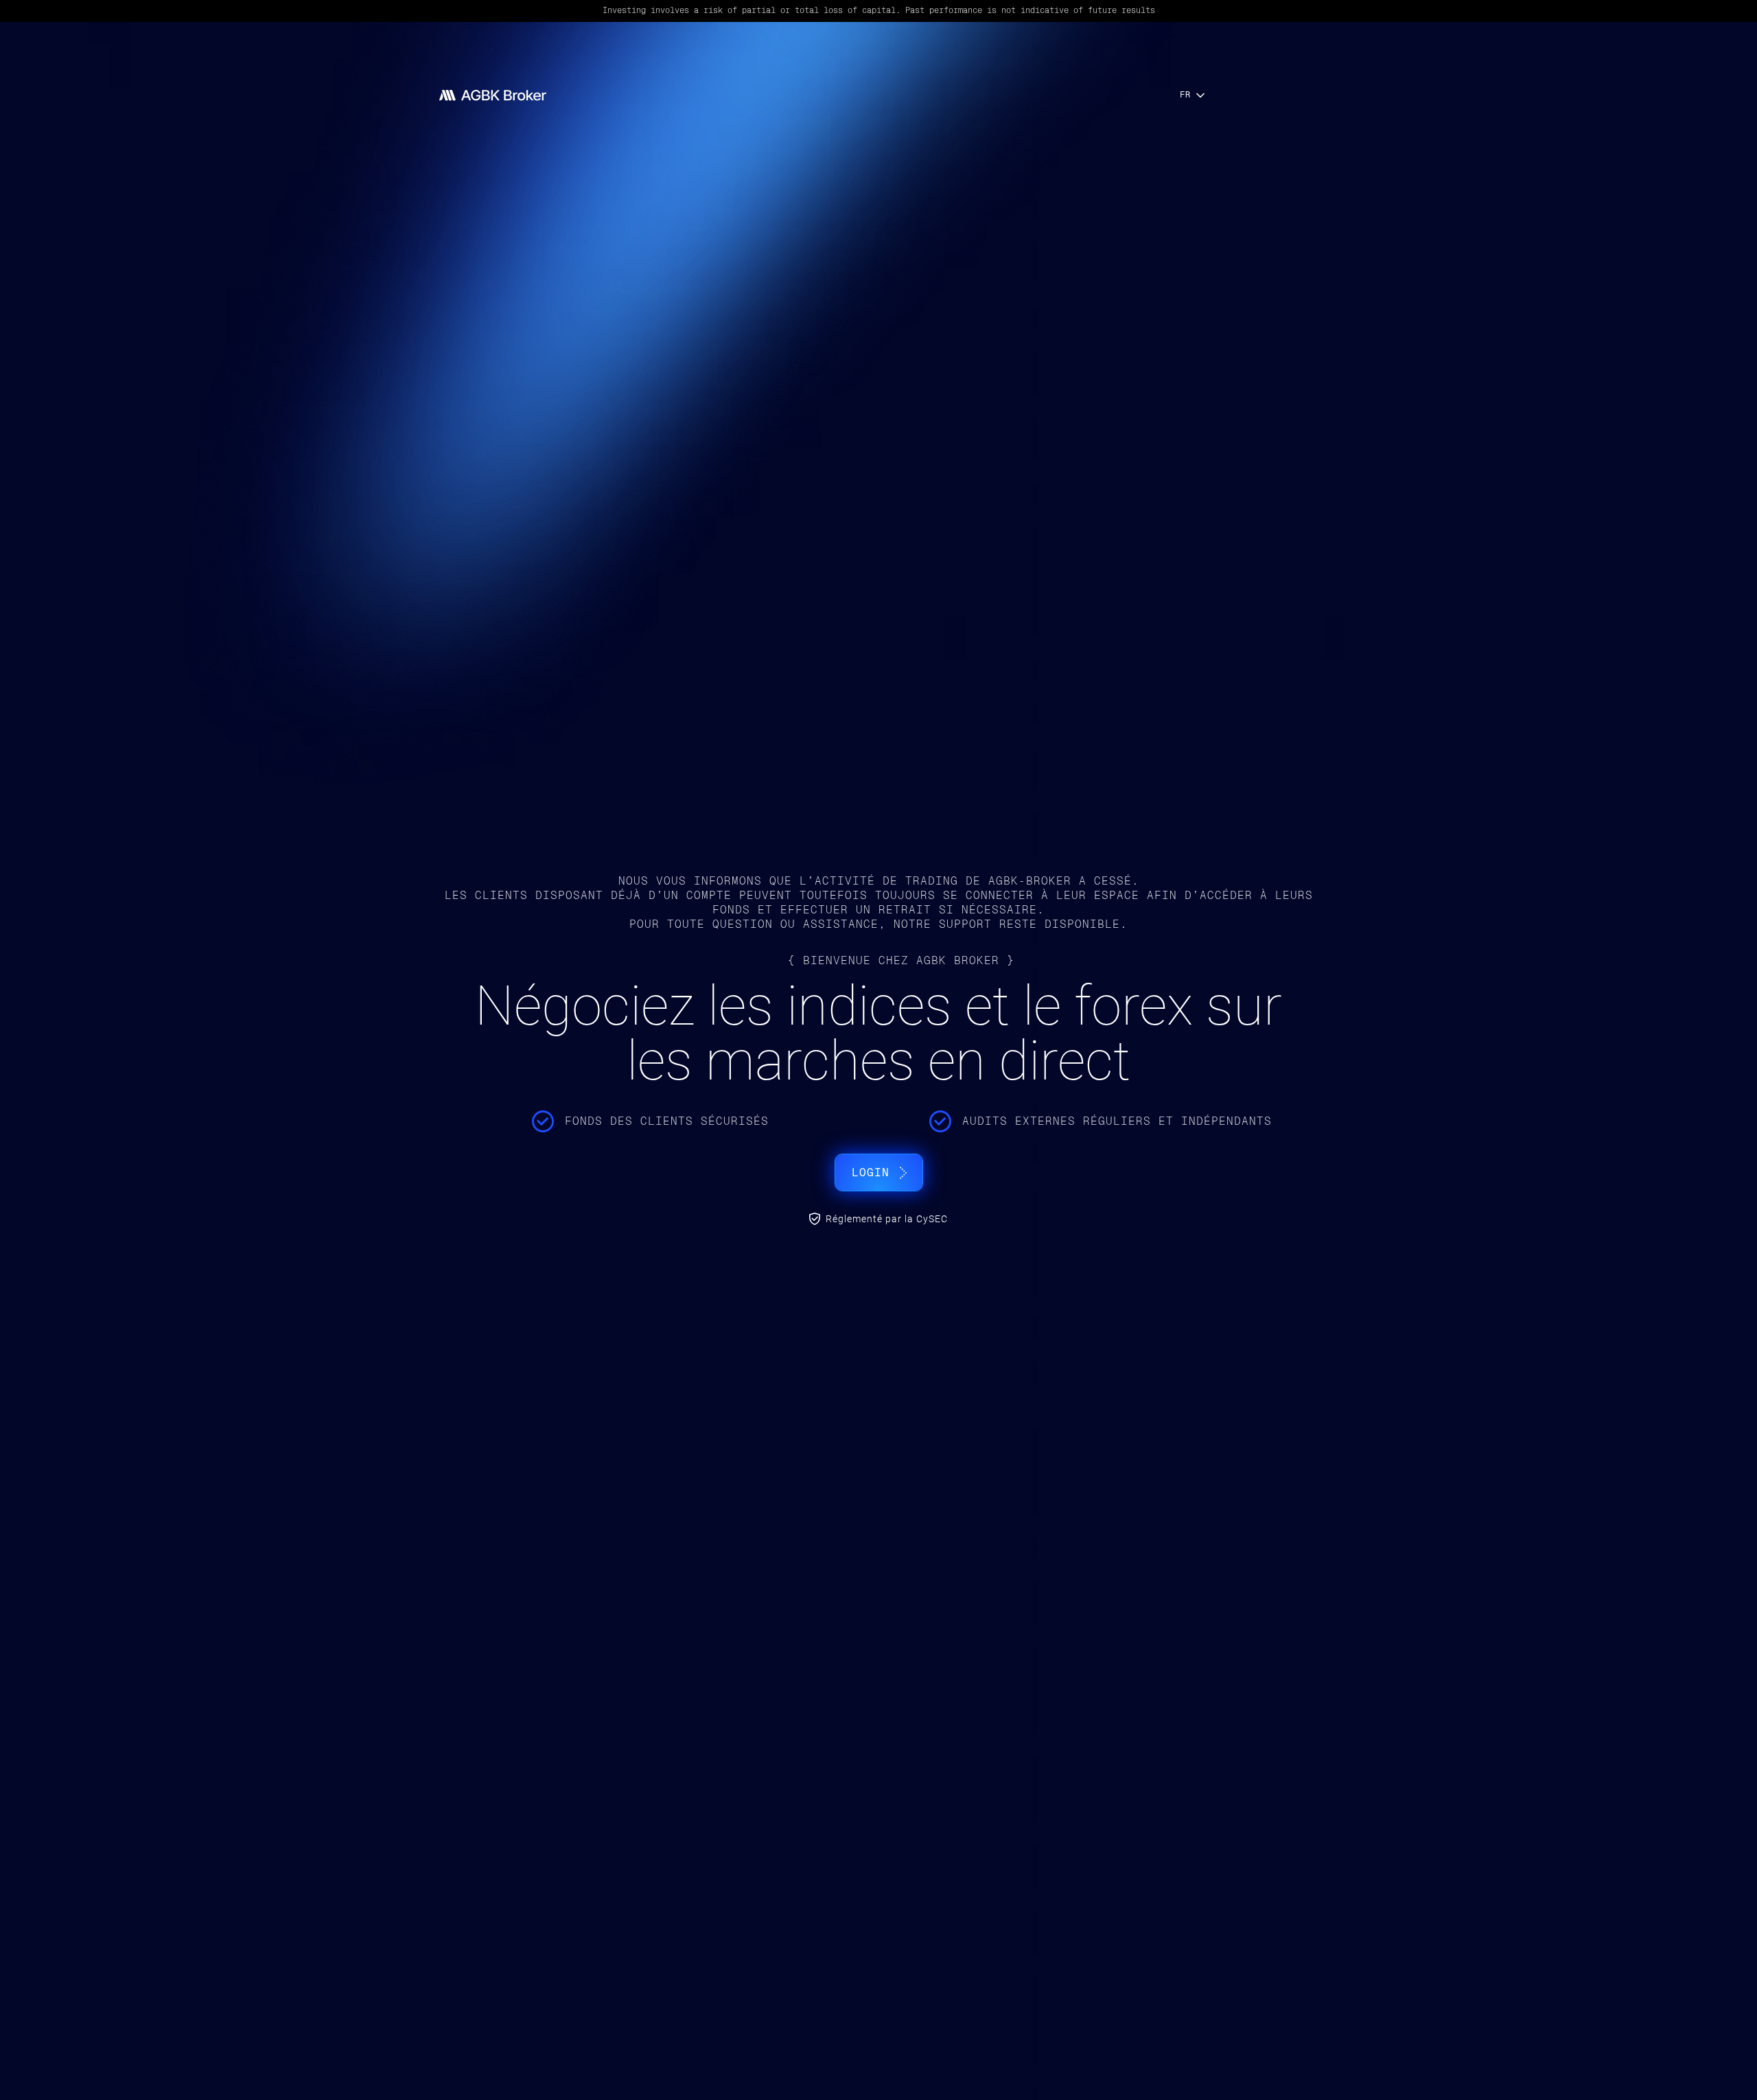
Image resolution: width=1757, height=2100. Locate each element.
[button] (1194, 95)
